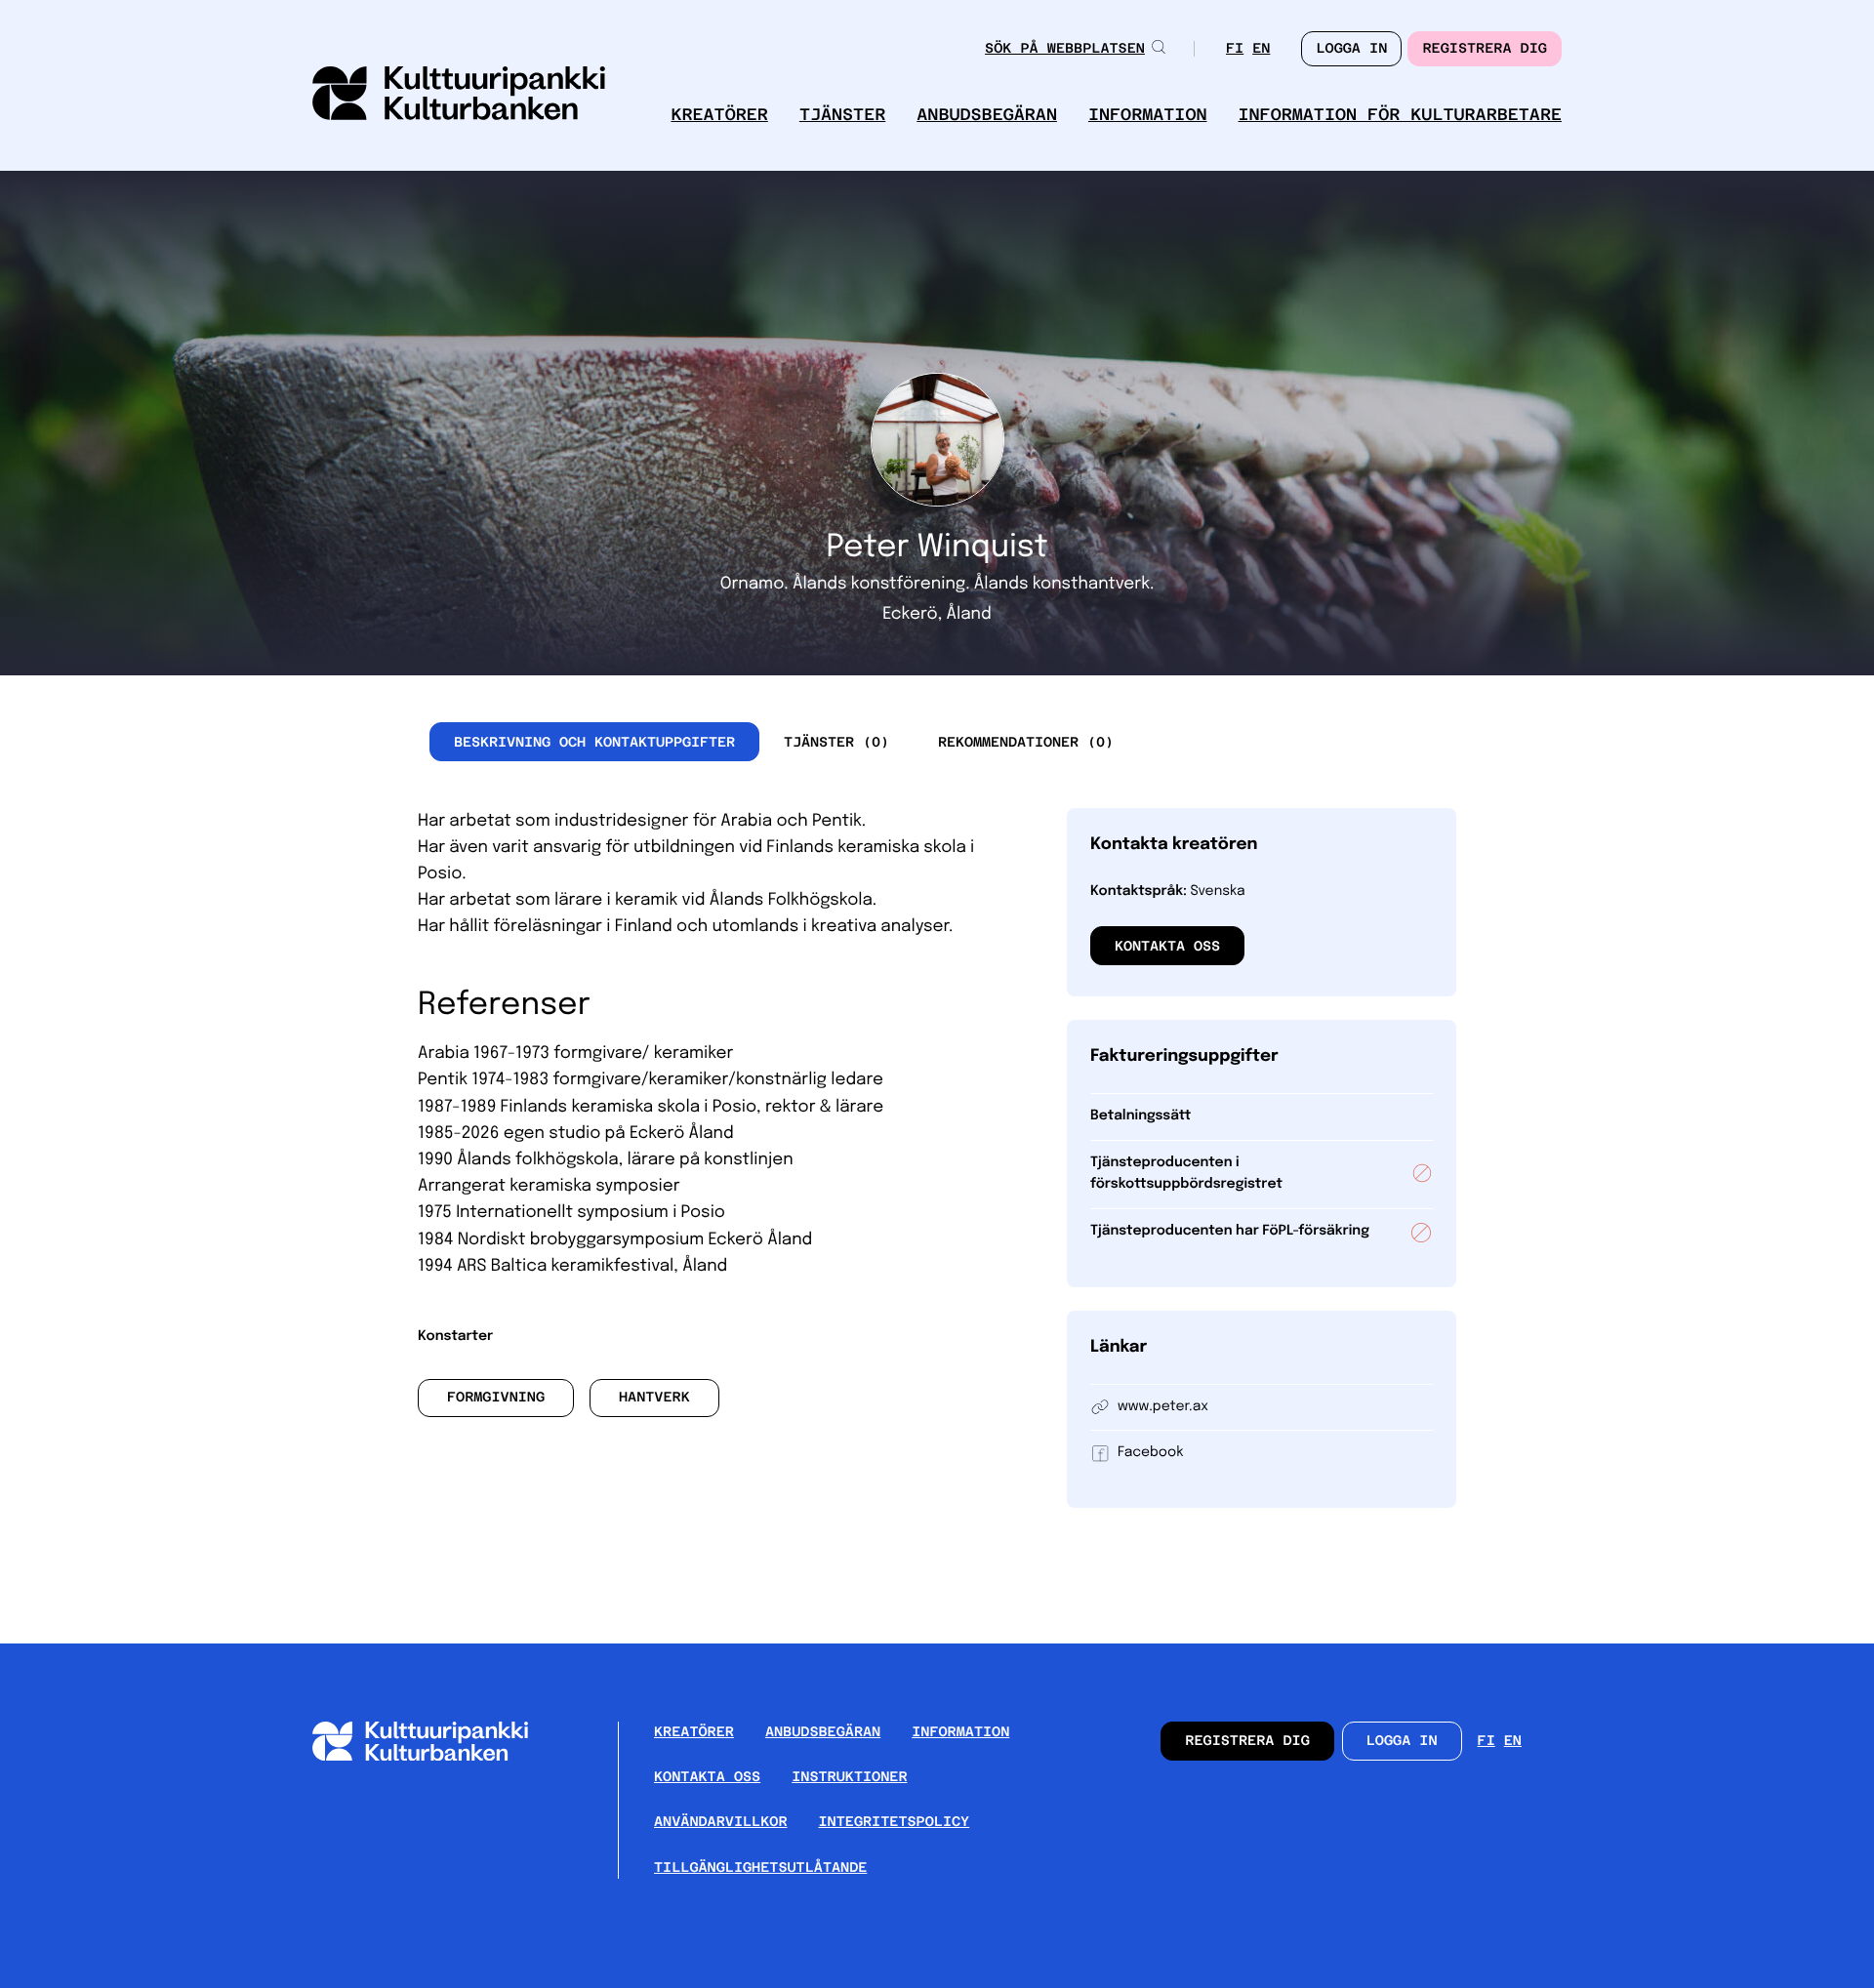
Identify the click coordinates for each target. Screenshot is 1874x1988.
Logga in (1402, 1741)
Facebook (1150, 1453)
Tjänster (842, 115)
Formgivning (496, 1398)
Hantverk (654, 1398)
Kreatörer (719, 115)
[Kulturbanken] (436, 1756)
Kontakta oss (1167, 946)
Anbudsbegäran (987, 115)
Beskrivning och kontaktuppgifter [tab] (594, 742)
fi (1235, 50)
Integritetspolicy (895, 1822)
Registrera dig (1485, 49)
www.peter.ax (1163, 1407)
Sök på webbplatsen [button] (1065, 49)
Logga (1351, 49)
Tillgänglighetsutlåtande (760, 1868)
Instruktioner (849, 1777)
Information (1148, 115)
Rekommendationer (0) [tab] (1026, 742)
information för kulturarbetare (1401, 115)
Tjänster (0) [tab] (836, 742)
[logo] (459, 95)
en (1261, 50)
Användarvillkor (721, 1822)
